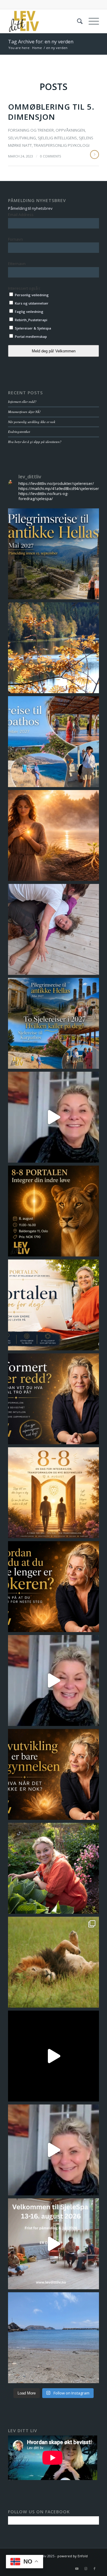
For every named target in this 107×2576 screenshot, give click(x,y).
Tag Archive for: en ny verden (41, 42)
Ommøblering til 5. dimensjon (51, 112)
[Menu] (91, 21)
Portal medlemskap (30, 336)
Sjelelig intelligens (57, 138)
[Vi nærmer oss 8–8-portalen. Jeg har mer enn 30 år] (53, 1493)
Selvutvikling (22, 138)
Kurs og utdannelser (31, 303)
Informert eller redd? (22, 402)
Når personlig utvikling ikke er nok (32, 422)
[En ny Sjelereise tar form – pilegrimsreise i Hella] (53, 554)
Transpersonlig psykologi (62, 145)
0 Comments (51, 156)
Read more (95, 155)
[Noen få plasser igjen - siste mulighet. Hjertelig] (53, 1211)
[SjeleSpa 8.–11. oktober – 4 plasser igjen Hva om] (53, 648)
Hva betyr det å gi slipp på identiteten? (35, 442)
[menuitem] (77, 21)
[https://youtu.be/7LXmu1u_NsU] (53, 1774)
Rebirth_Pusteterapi (31, 320)
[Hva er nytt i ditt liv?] (53, 835)
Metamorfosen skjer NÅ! (24, 412)
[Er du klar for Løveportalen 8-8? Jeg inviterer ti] (53, 1962)
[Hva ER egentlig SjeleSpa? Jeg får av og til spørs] (53, 929)
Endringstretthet (19, 432)
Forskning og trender (31, 130)
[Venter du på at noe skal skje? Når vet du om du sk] (53, 2150)
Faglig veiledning (29, 312)
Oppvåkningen (70, 130)
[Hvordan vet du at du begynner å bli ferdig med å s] (53, 1587)
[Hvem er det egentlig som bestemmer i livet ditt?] (53, 2056)
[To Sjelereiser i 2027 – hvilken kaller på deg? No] (53, 1023)
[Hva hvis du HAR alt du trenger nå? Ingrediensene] (53, 1868)
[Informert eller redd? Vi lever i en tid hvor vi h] (53, 1399)
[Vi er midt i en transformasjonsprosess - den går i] (53, 2244)
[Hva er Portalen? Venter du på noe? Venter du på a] (53, 1305)
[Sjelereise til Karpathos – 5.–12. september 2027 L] (53, 742)
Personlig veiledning (31, 295)
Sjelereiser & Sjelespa (33, 328)
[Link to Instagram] (86, 2569)
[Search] (77, 21)
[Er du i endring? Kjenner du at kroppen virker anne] (53, 1117)
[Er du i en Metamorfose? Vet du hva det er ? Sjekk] (53, 1680)
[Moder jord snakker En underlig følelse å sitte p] (53, 2338)
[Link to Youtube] (77, 2569)
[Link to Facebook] (95, 2569)
